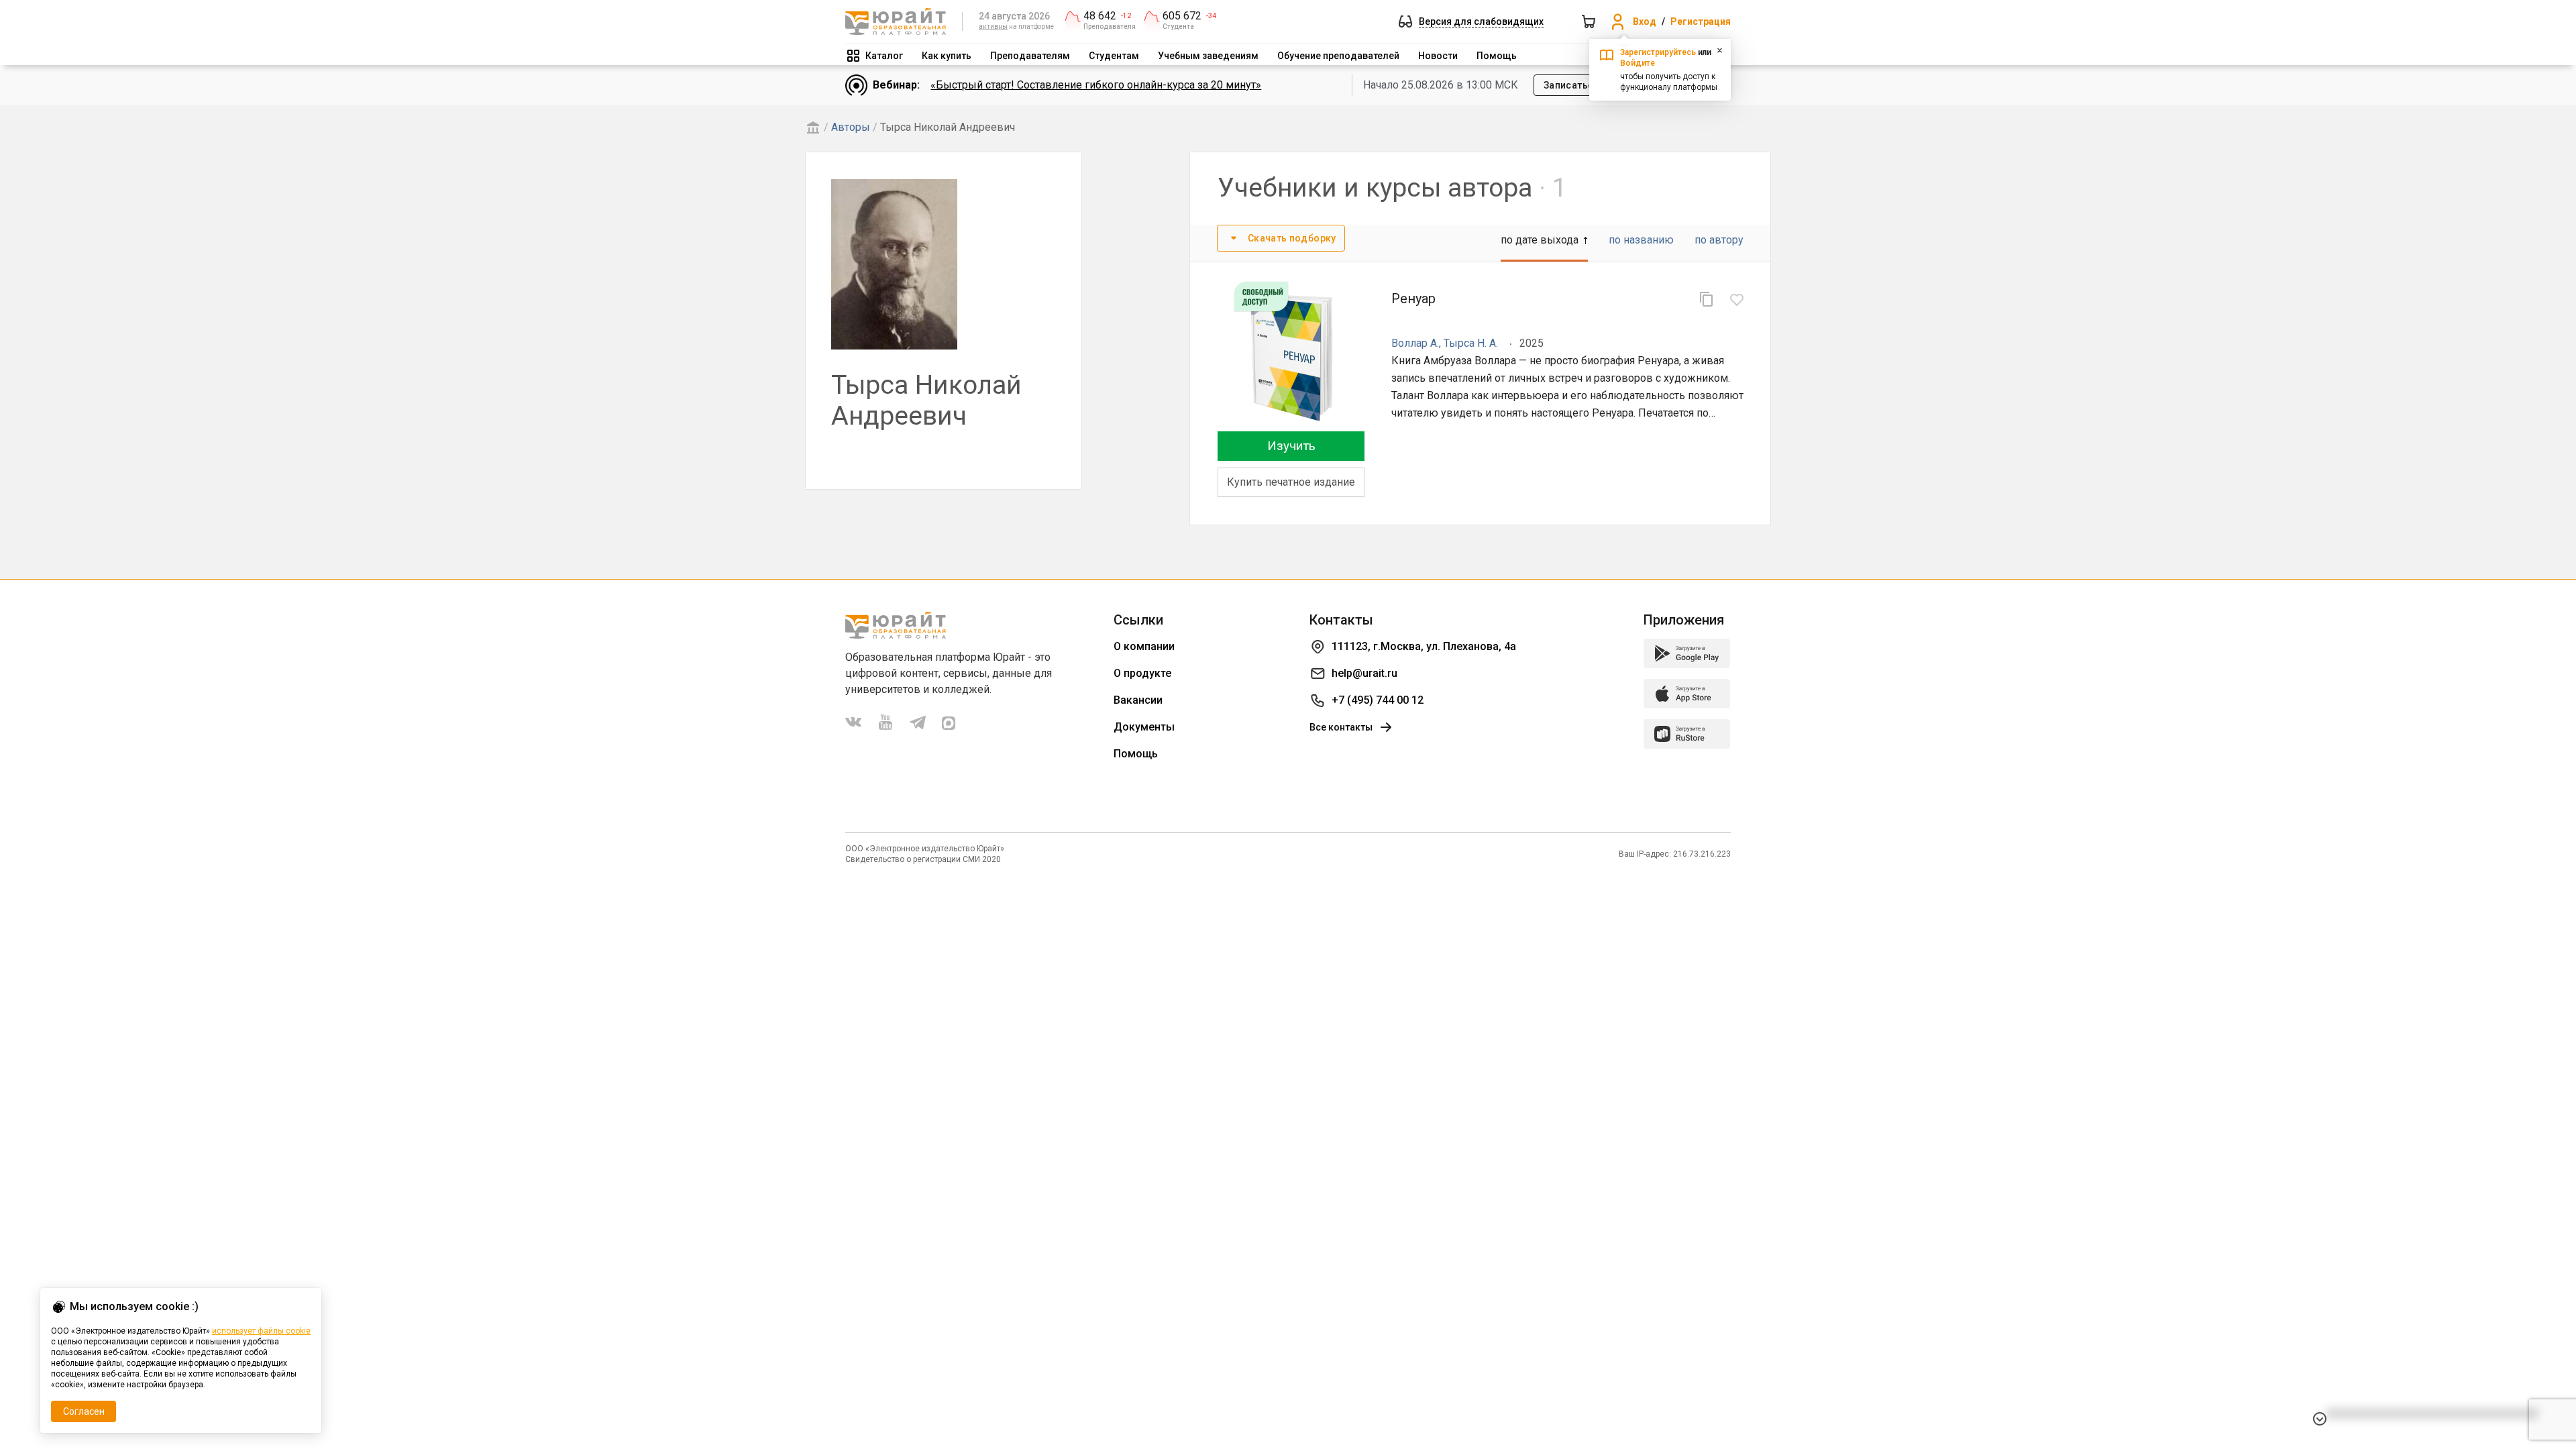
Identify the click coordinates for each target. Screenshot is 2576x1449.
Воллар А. (1415, 343)
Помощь (1497, 56)
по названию (1641, 240)
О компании (1144, 646)
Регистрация (1701, 21)
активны (993, 26)
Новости (1438, 56)
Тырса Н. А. (1471, 343)
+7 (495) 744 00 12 (1378, 700)
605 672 (1182, 16)
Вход (1645, 21)
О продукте (1142, 673)
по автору (1719, 240)
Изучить (1291, 446)
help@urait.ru (1364, 673)
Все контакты (1341, 727)
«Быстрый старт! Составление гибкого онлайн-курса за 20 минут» (1096, 85)
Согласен (84, 1411)
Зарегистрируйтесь (1658, 52)
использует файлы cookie (261, 1331)
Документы (1144, 727)
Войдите (1638, 63)
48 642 (1100, 16)
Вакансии (1138, 700)
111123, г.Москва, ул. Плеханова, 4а (1424, 646)
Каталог (884, 56)
